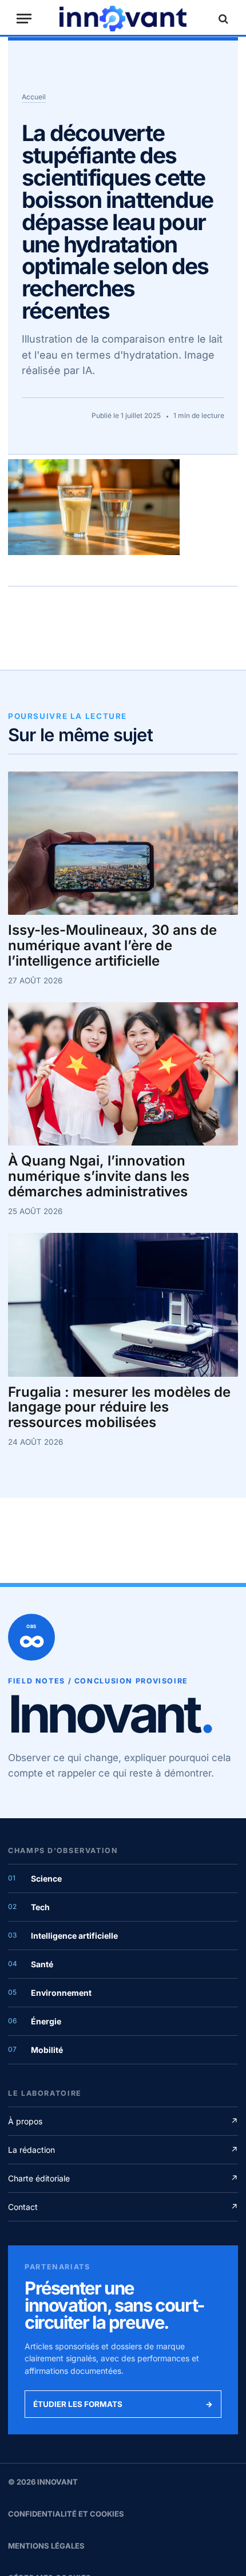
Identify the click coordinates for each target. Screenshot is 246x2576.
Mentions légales (46, 2546)
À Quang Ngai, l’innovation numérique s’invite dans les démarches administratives (99, 1177)
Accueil (34, 97)
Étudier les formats (123, 2404)
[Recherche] (222, 19)
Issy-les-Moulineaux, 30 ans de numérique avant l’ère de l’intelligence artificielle (112, 946)
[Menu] (24, 19)
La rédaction (123, 2150)
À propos (123, 2121)
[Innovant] (123, 19)
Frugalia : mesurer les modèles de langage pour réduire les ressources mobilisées (119, 1408)
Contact (123, 2207)
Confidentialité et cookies (66, 2514)
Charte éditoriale (123, 2178)
